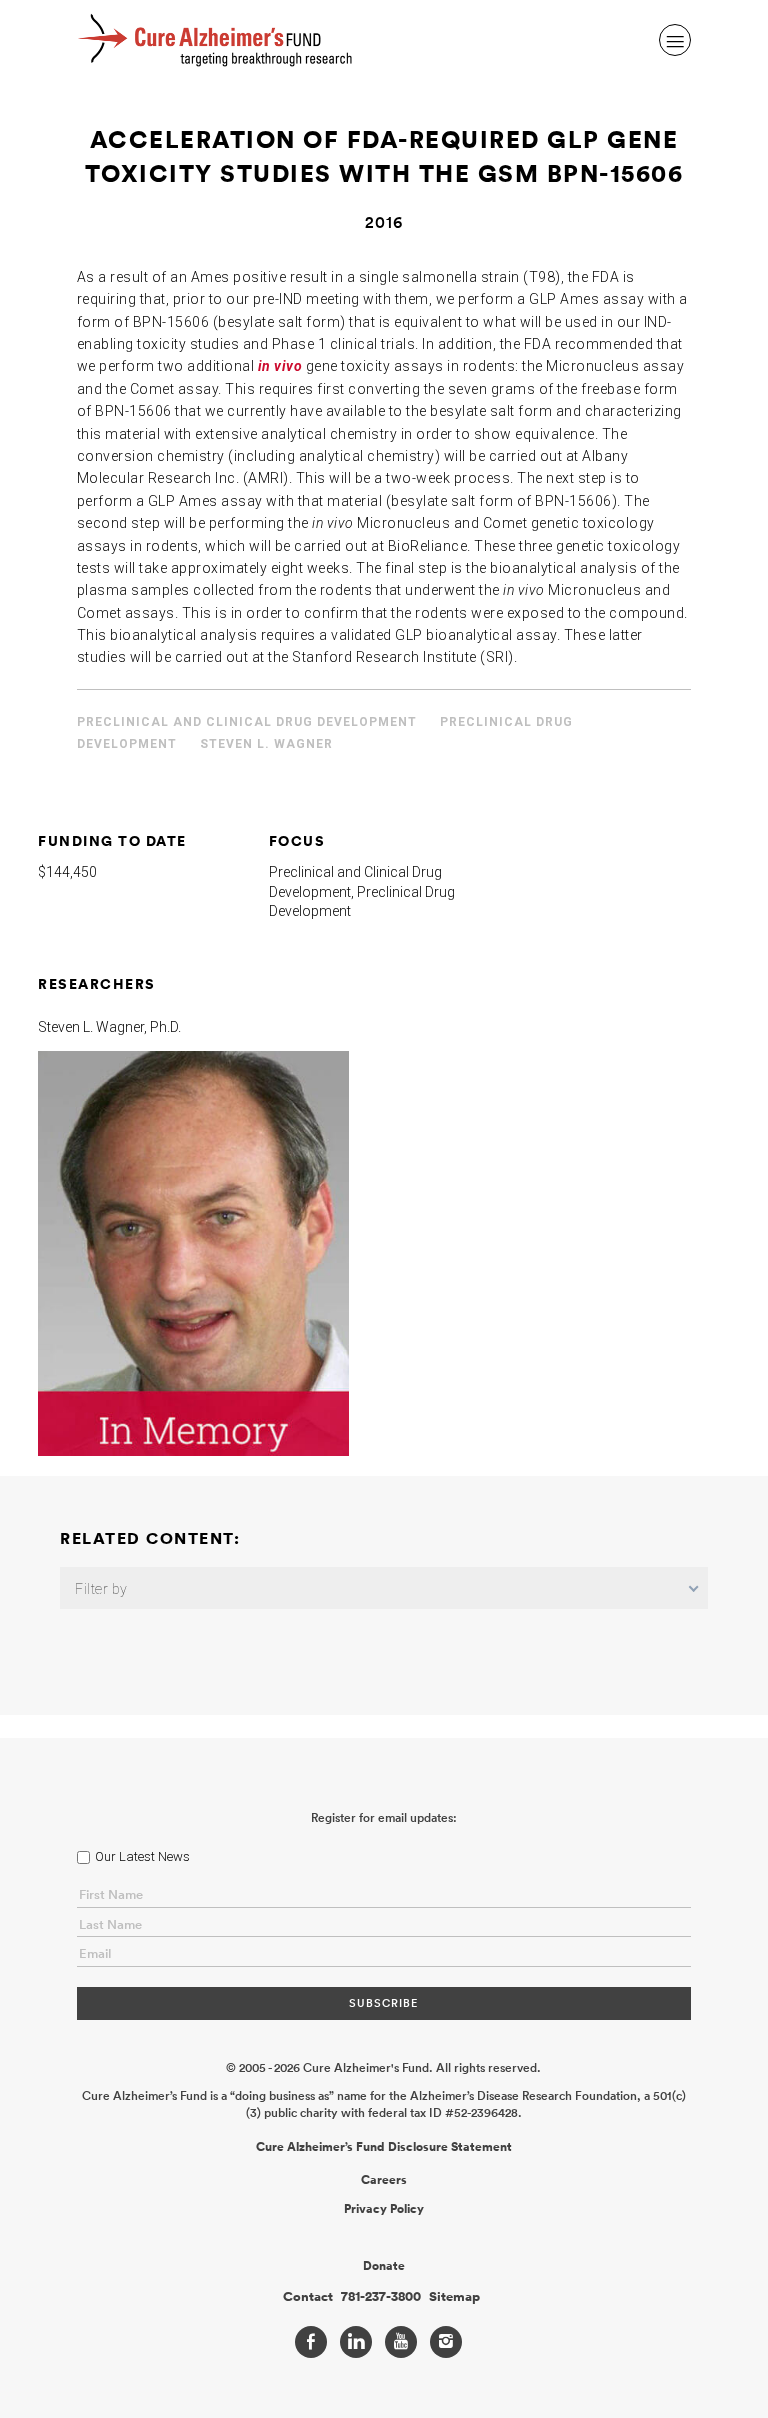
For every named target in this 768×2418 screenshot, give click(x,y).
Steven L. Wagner (266, 744)
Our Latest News (142, 1856)
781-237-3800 (381, 2297)
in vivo (280, 366)
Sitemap (454, 2297)
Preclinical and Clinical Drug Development (247, 722)
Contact (308, 2297)
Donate (384, 2266)
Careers (384, 2180)
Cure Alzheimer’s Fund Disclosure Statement (384, 2147)
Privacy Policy (384, 2209)
